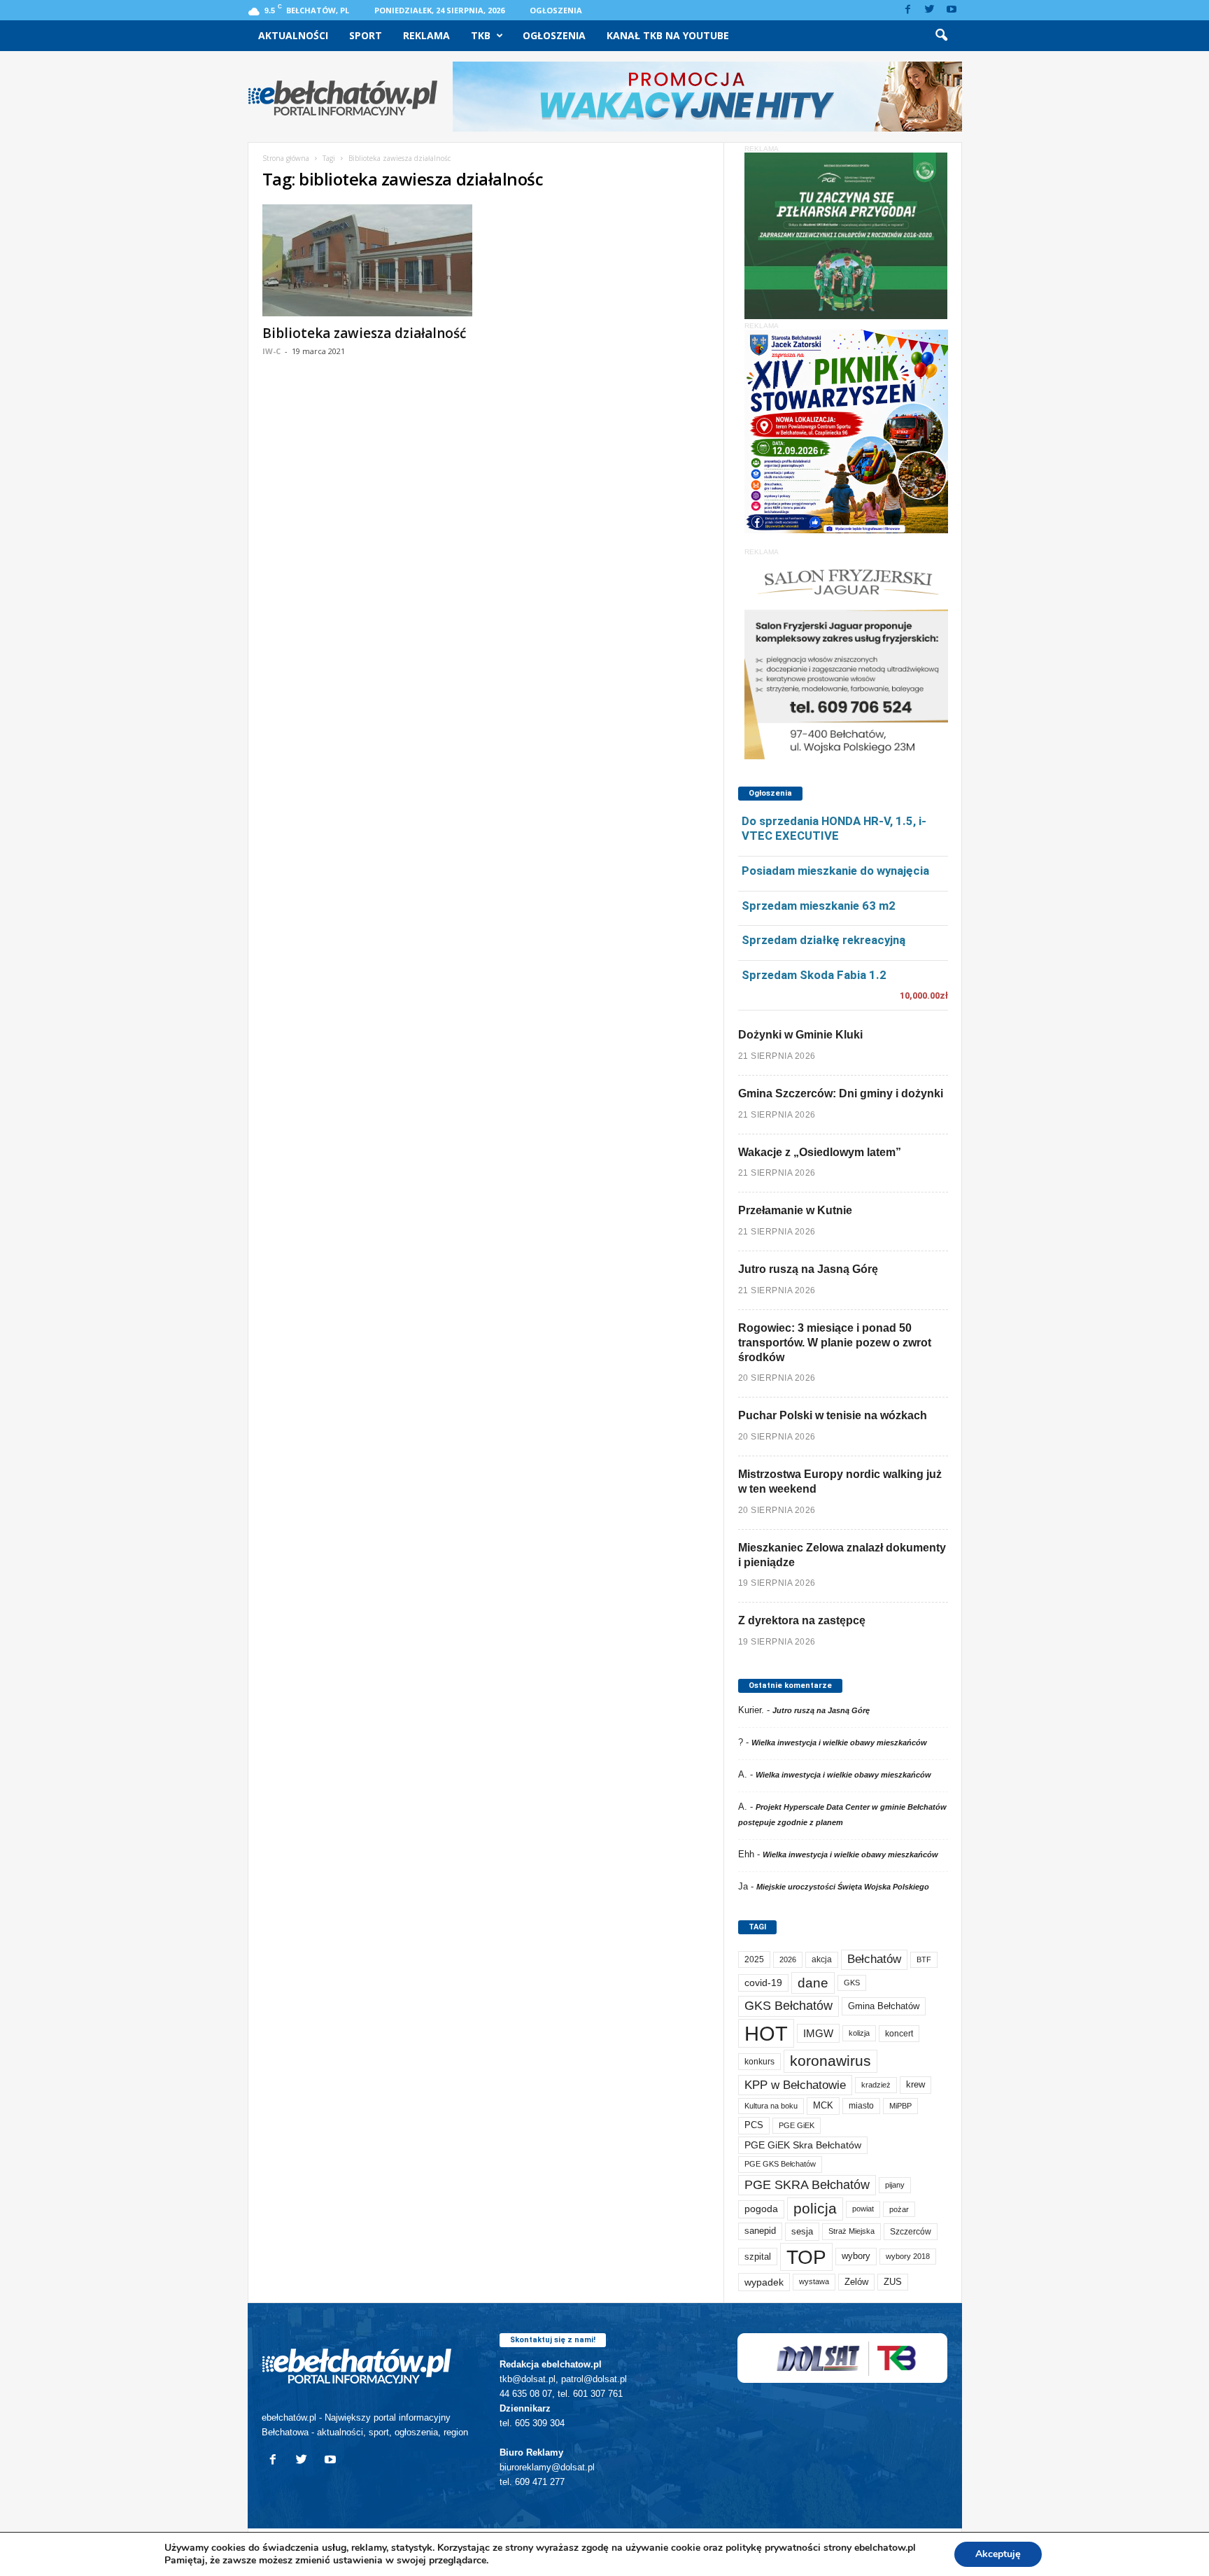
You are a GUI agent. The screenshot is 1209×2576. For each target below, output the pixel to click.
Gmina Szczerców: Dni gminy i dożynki (841, 1093)
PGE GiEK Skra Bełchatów (803, 2145)
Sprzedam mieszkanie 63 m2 (819, 906)
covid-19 (763, 1983)
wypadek (764, 2282)
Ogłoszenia (556, 10)
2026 (788, 1959)
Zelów (856, 2282)
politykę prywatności (773, 2548)
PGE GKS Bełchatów (780, 2164)
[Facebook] (908, 10)
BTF (924, 1959)
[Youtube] (952, 10)
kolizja (859, 2033)
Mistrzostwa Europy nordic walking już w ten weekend (840, 1481)
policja (815, 2208)
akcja (822, 1959)
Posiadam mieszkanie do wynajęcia (835, 871)
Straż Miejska (851, 2231)
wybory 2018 (908, 2256)
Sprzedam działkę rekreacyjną (823, 940)
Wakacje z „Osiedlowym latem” (820, 1152)
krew (915, 2084)
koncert (899, 2034)
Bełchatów (874, 1959)
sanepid (760, 2231)
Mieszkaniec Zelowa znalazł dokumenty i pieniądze (842, 1555)
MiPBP (900, 2106)
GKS (852, 1983)
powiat (863, 2209)
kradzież (876, 2085)
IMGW (818, 2033)
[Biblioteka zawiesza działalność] (367, 260)
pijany (895, 2185)
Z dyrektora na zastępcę (802, 1620)
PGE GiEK (797, 2125)
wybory (856, 2256)
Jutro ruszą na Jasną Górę (808, 1269)
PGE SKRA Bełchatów (807, 2185)
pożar (899, 2209)
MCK (823, 2105)
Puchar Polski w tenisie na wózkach (833, 1415)
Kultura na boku (771, 2106)
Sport (366, 35)
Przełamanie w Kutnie (795, 1210)
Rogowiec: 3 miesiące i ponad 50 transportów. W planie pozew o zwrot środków (835, 1343)
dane (813, 1983)
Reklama (426, 35)
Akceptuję (998, 2554)
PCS (754, 2125)
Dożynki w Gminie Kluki (800, 1035)
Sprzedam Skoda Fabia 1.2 (814, 975)
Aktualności (293, 35)
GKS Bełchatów (789, 2006)
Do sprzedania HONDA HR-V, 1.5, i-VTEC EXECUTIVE (834, 828)
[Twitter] (930, 10)
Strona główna (286, 158)
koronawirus (830, 2061)
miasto (861, 2106)
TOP (806, 2257)
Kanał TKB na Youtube (668, 35)
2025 (754, 1959)
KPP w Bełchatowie (795, 2085)
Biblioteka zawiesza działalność (364, 333)
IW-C (271, 351)
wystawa (814, 2281)
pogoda (761, 2209)
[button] (941, 36)
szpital (758, 2257)
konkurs (759, 2062)
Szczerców (911, 2232)
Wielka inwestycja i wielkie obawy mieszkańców (839, 1743)
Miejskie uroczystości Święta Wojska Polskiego (843, 1887)
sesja (802, 2231)
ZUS (893, 2282)
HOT (766, 2033)
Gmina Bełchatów (884, 2006)
